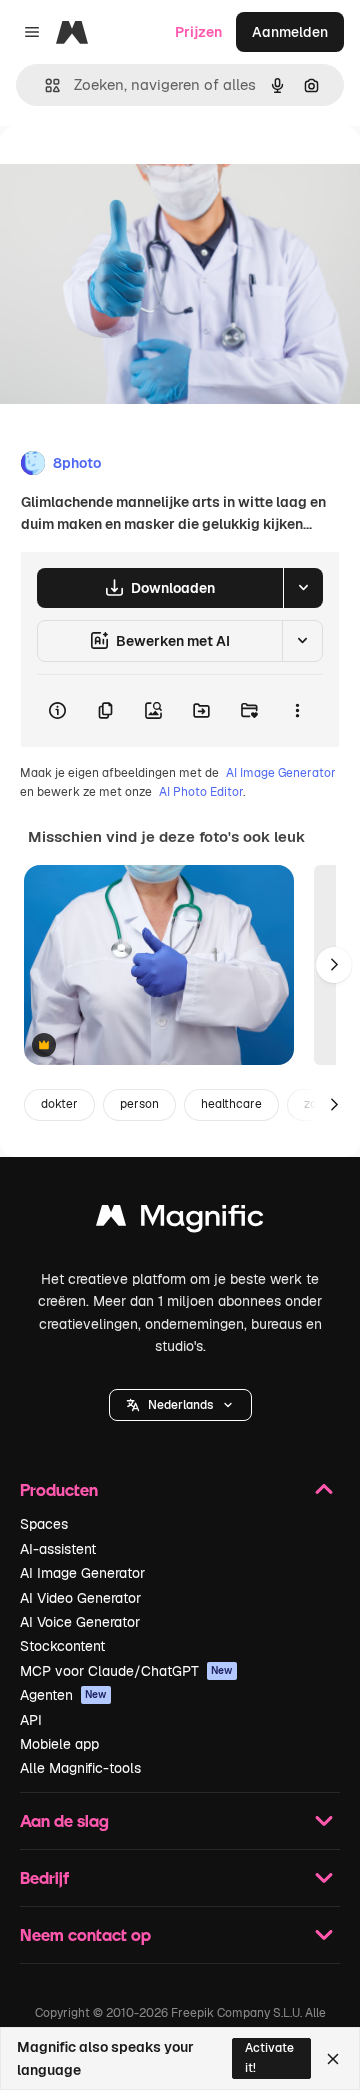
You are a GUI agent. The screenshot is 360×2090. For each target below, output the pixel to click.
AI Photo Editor (201, 792)
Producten (59, 1489)
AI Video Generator (80, 1598)
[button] (180, 1405)
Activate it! (269, 2057)
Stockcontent (62, 1646)
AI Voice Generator (80, 1622)
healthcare (231, 1104)
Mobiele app (59, 1744)
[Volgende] (334, 965)
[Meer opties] (297, 711)
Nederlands (180, 1405)
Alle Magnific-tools (80, 1768)
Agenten (63, 1695)
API (31, 1720)
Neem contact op (85, 1934)
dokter (59, 1104)
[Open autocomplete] (44, 85)
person (139, 1104)
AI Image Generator (281, 773)
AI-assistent (58, 1549)
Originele (131, 171)
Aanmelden (290, 32)
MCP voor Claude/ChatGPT (126, 1671)
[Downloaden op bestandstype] (303, 588)
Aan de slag (64, 1820)
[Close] (333, 2059)
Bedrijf (44, 1877)
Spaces (44, 1524)
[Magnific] (180, 1220)
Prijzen (198, 32)
